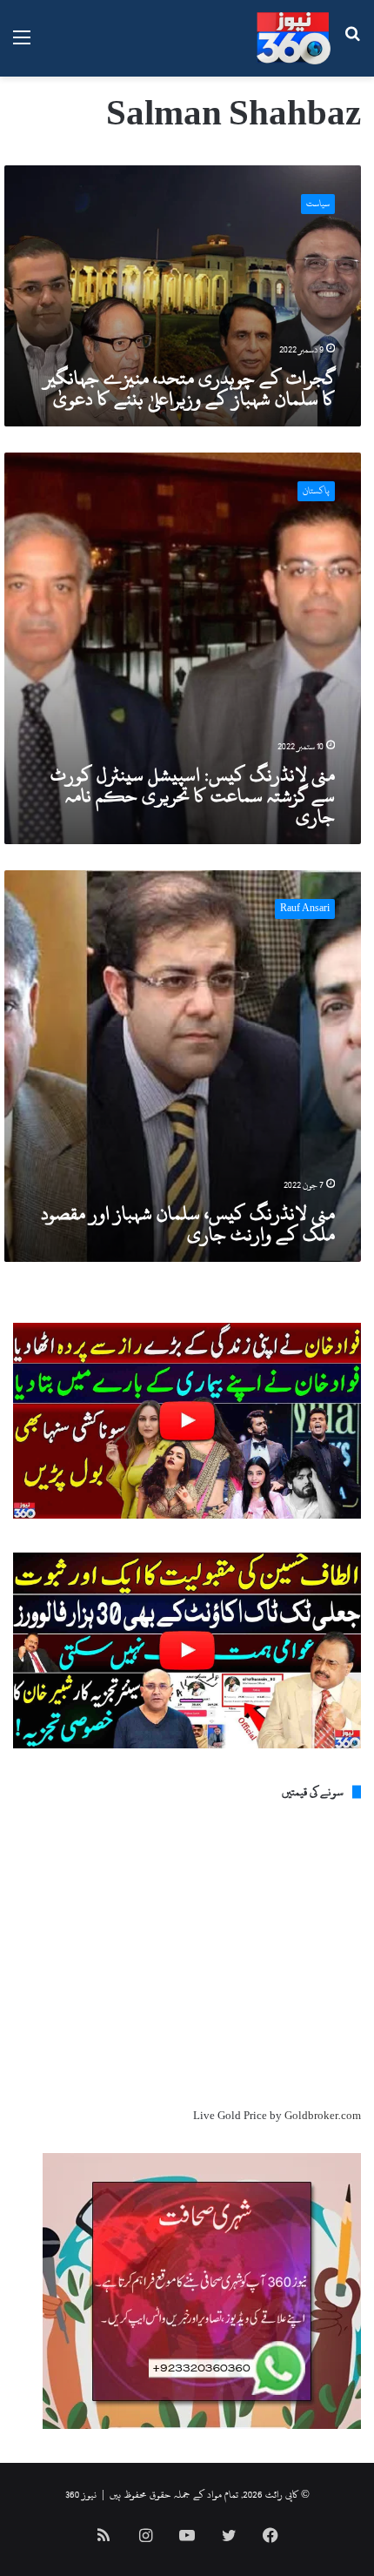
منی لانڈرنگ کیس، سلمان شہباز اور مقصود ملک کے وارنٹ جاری (188, 1224)
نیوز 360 (81, 2494)
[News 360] (294, 38)
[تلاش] (352, 45)
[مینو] (22, 45)
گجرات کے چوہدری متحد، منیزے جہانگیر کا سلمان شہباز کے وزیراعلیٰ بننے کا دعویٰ (189, 388)
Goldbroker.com (323, 2116)
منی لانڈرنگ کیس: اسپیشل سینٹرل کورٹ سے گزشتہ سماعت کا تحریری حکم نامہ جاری (193, 795)
